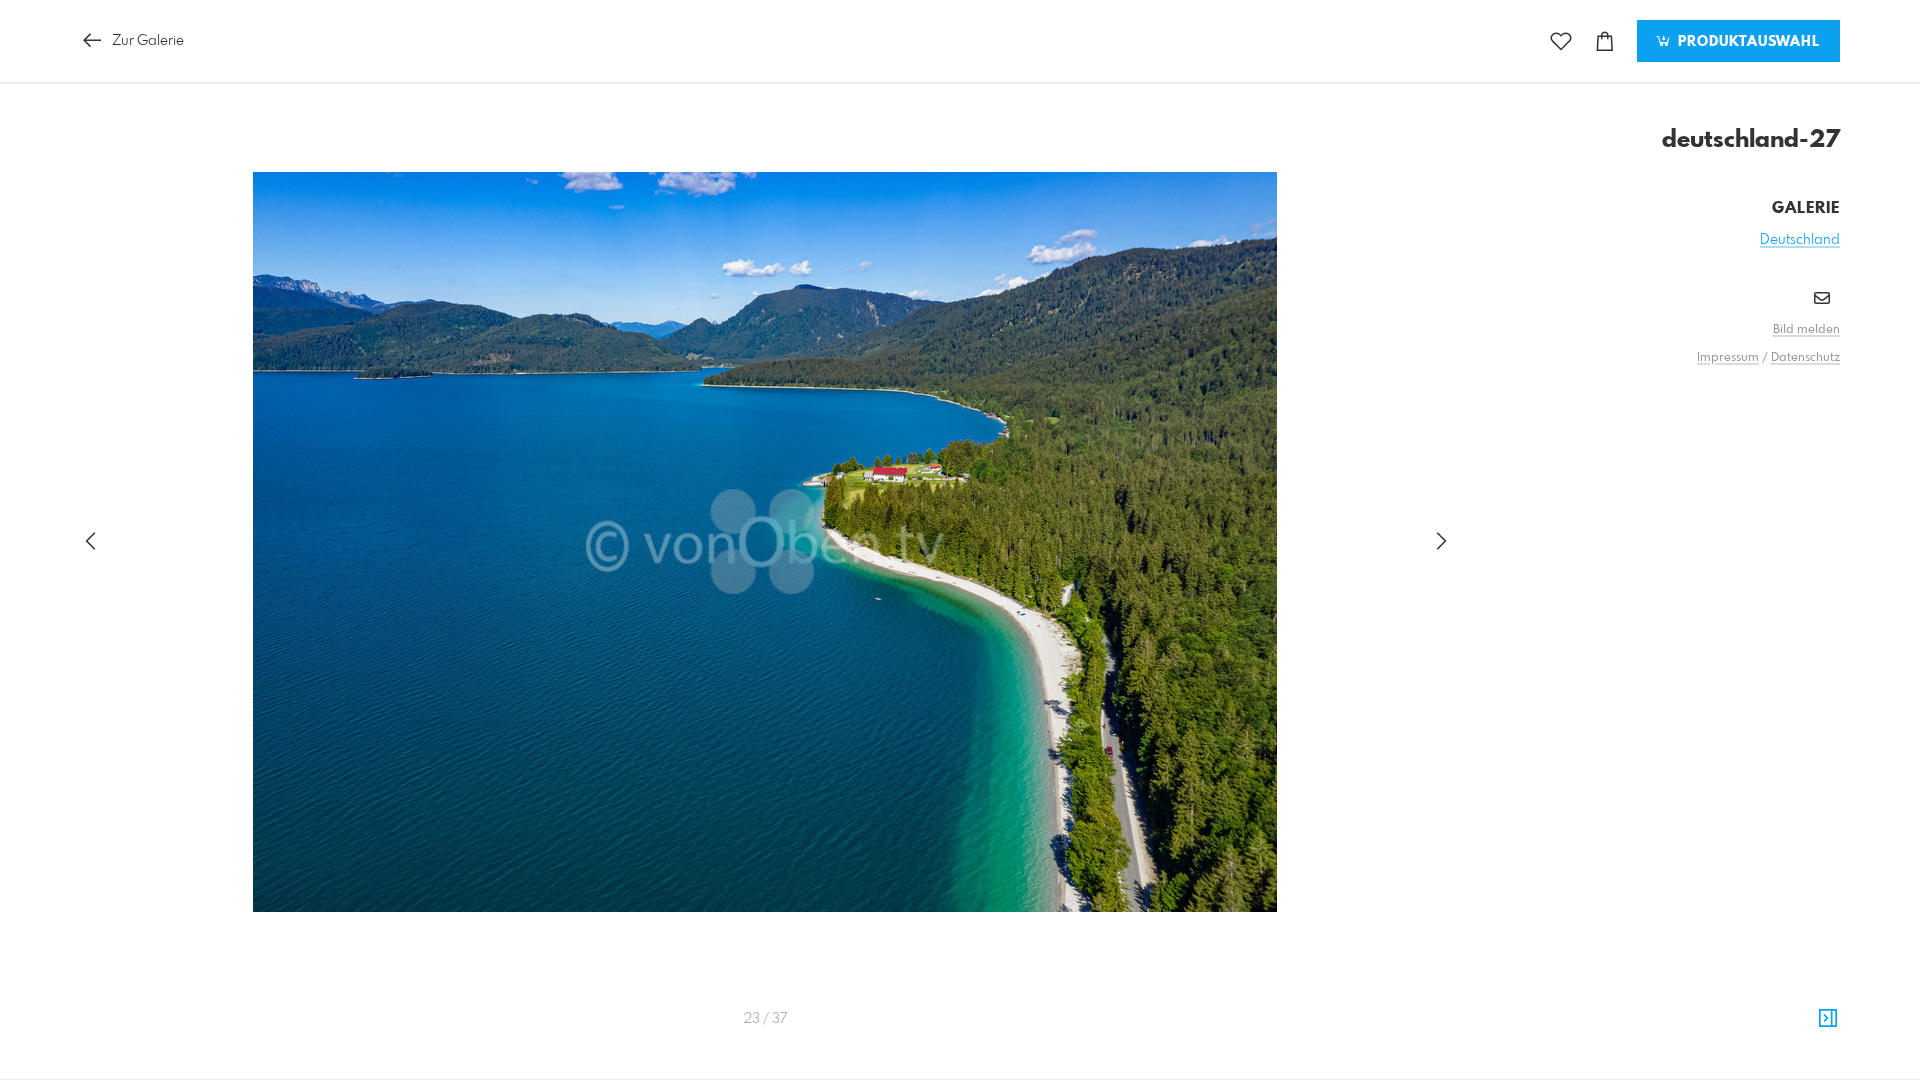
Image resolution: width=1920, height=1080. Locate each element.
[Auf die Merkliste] (1561, 41)
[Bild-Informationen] (1828, 1019)
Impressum (1728, 358)
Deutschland (1800, 240)
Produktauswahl (1746, 42)
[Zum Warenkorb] (1605, 41)
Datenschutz (1805, 358)
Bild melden (1806, 330)
